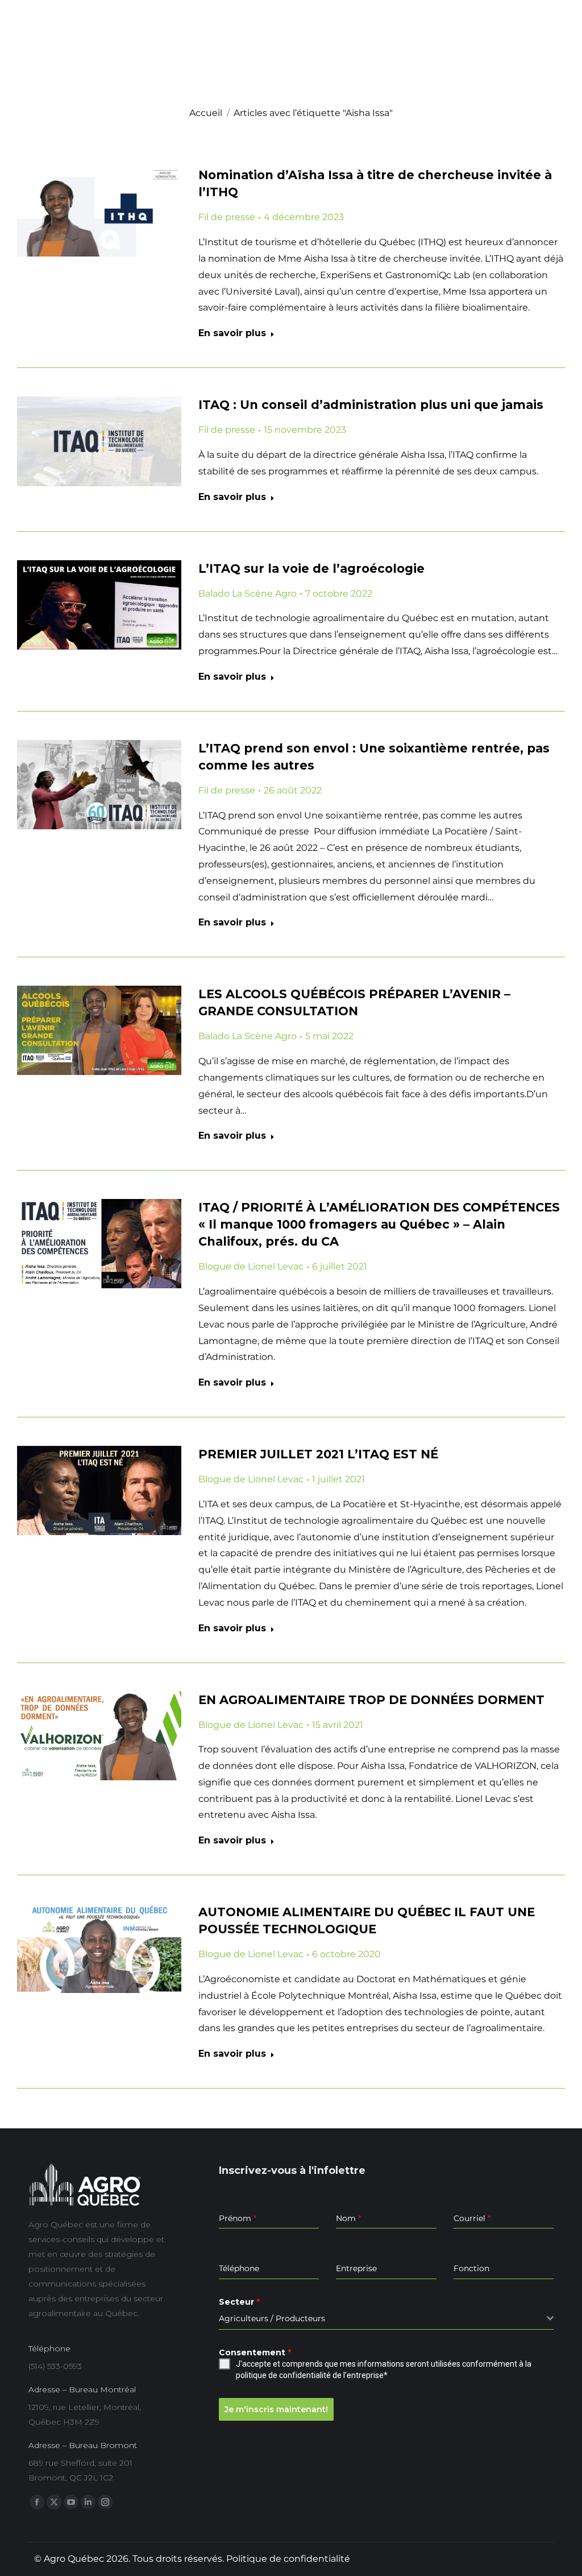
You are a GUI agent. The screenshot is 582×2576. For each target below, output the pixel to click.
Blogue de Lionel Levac (251, 1266)
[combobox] (386, 2319)
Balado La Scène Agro (248, 594)
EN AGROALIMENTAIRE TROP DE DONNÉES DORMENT (371, 1700)
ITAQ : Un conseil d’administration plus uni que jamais (371, 405)
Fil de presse (227, 217)
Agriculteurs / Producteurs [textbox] (272, 2318)
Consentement (255, 2352)
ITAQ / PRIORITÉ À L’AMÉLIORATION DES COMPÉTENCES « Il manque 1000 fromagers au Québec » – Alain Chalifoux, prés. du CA (379, 1224)
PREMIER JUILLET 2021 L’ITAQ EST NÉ (318, 1454)
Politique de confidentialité (288, 2559)
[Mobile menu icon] (557, 65)
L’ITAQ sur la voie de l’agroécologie (311, 568)
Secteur (239, 2302)
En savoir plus (232, 333)
